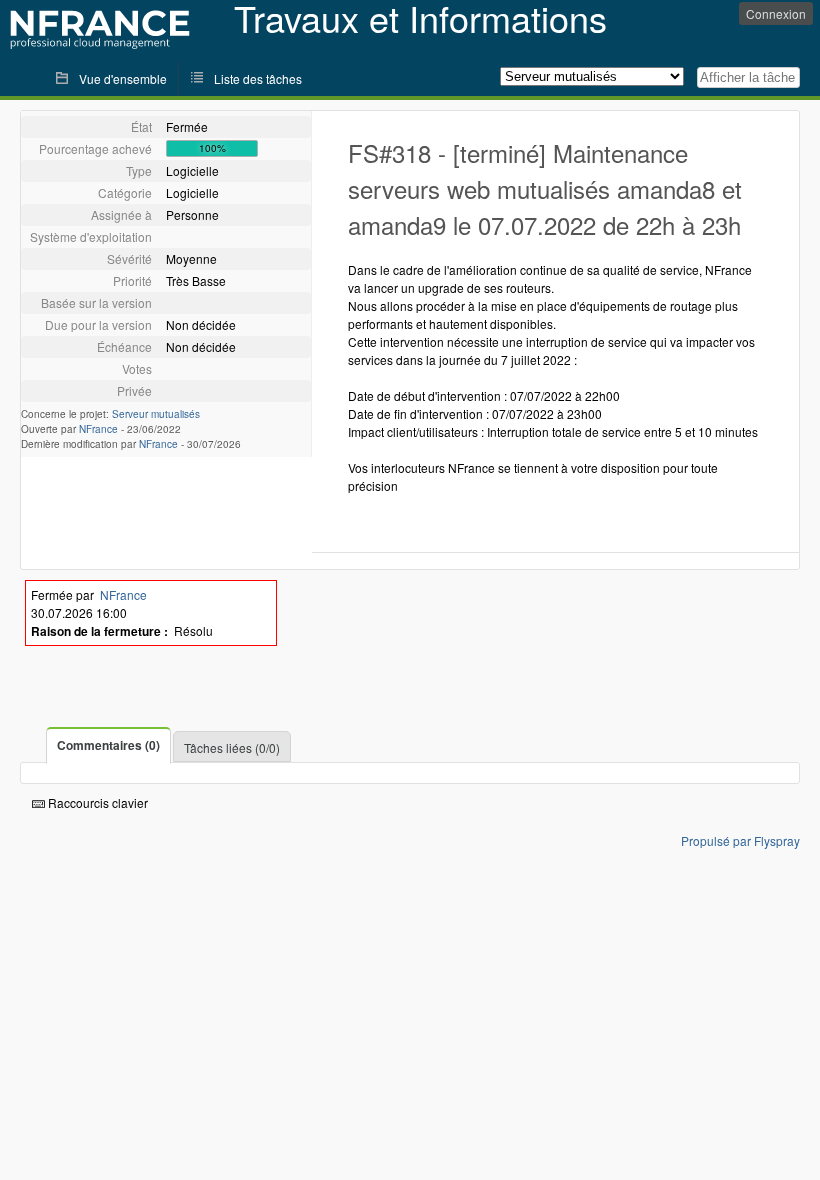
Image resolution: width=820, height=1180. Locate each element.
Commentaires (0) (108, 745)
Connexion (776, 13)
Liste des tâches (258, 78)
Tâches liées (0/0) (232, 747)
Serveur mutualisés (156, 414)
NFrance (98, 429)
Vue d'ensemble (123, 78)
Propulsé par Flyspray (740, 840)
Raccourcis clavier (96, 802)
